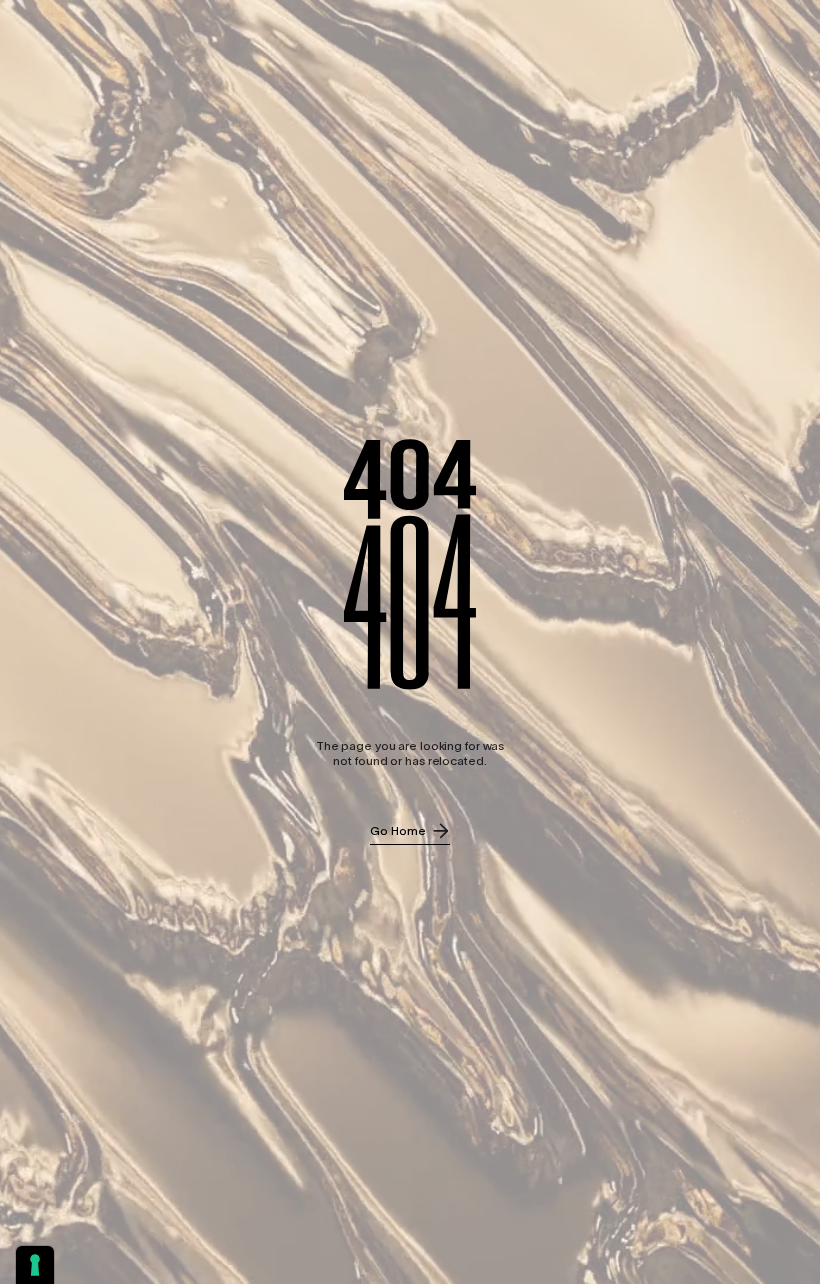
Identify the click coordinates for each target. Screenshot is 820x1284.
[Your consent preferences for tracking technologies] (35, 1265)
